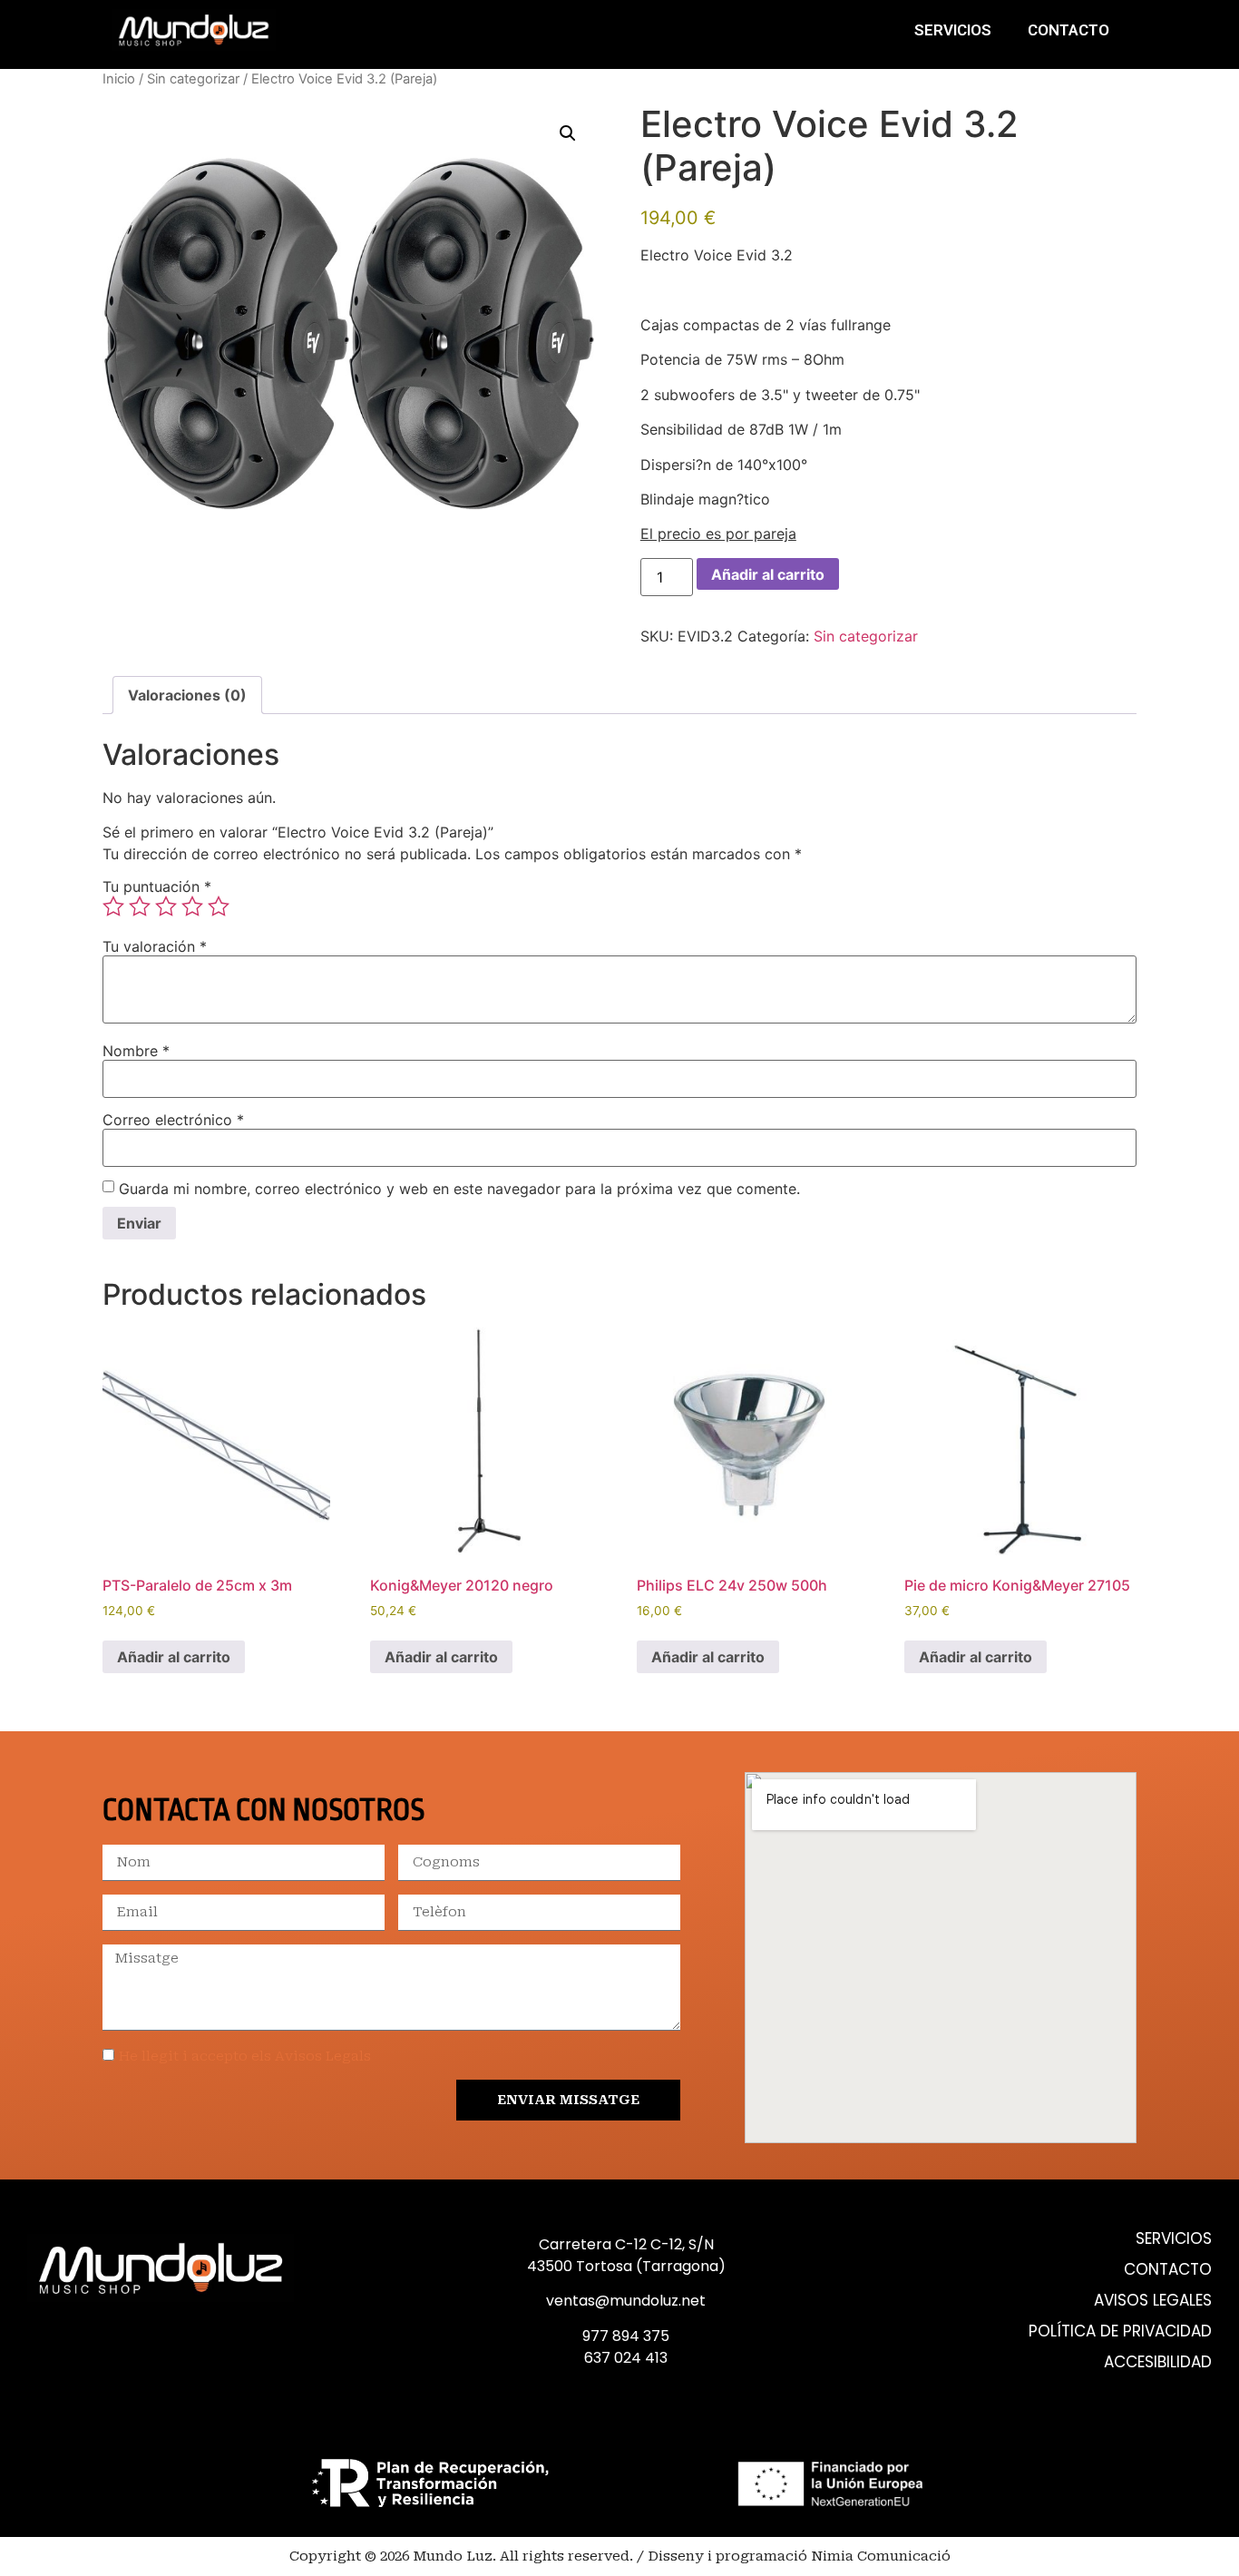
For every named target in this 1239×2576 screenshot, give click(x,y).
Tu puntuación (157, 886)
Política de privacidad (1120, 2331)
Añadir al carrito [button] (174, 1657)
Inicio (119, 79)
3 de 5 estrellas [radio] (166, 906)
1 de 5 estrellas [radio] (113, 906)
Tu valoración (155, 946)
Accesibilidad (1158, 2362)
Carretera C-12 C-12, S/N (626, 2244)
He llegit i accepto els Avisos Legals (245, 2056)
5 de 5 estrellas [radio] (219, 906)
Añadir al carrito (768, 574)
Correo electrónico (173, 1120)
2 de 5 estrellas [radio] (140, 906)
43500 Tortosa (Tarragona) (626, 2266)
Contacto (1068, 30)
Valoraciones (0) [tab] (187, 695)
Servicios (953, 30)
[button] (568, 133)
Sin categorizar (193, 79)
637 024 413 (626, 2358)
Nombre (136, 1051)
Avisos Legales (1153, 2301)
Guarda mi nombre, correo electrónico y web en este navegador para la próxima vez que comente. (459, 1189)
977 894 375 (626, 2336)
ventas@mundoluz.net (626, 2301)
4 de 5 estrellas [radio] (192, 906)
